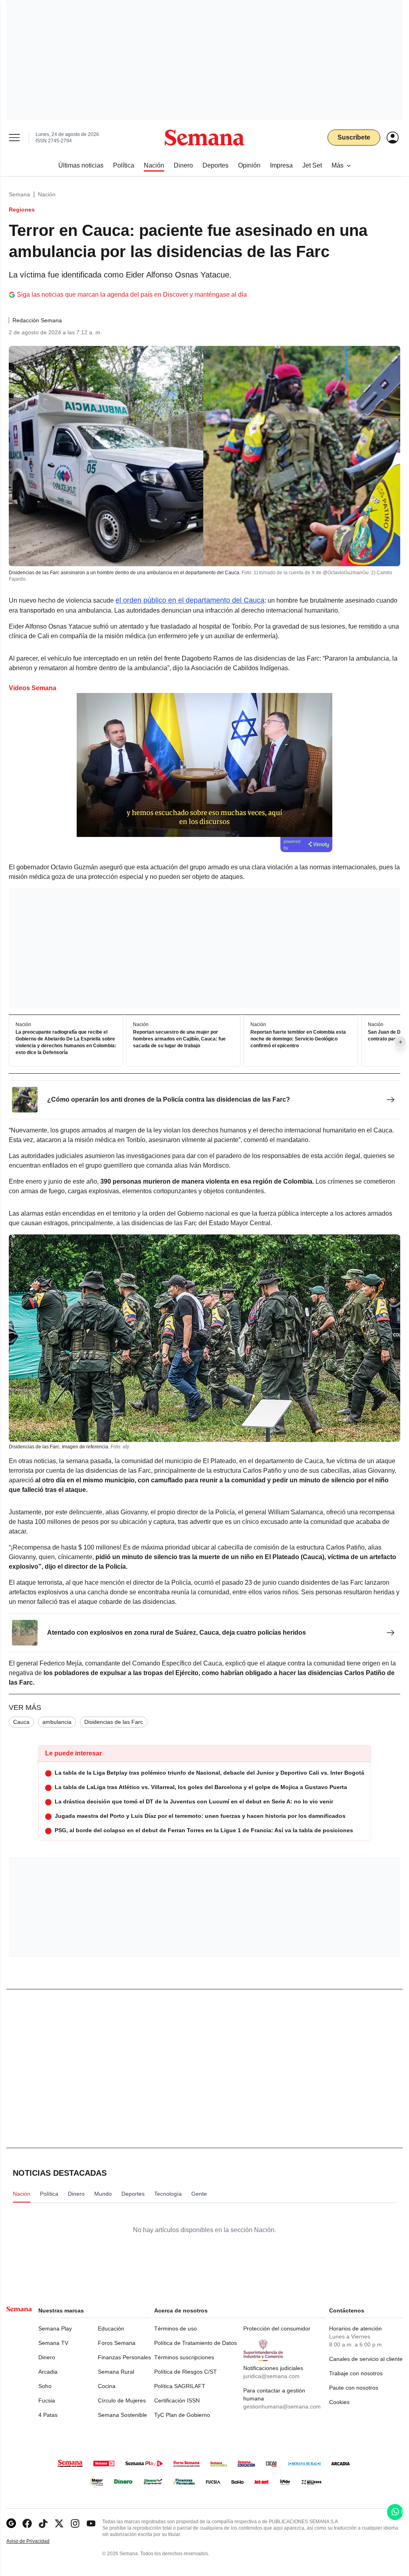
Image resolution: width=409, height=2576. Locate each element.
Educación (111, 2328)
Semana (19, 194)
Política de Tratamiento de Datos (196, 2343)
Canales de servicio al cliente (366, 2359)
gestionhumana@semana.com (282, 2406)
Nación (47, 194)
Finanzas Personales (124, 2357)
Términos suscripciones (184, 2357)
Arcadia (48, 2372)
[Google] (11, 2523)
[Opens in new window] (27, 2523)
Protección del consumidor (277, 2328)
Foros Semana (117, 2343)
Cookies (339, 2402)
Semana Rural (116, 2372)
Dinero (47, 2357)
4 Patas (48, 2415)
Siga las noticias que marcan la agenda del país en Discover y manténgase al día (132, 295)
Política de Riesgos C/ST (186, 2372)
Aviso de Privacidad (36, 2541)
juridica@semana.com (271, 2376)
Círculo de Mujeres (122, 2400)
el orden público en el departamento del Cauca (190, 600)
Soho (45, 2386)
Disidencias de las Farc (114, 1722)
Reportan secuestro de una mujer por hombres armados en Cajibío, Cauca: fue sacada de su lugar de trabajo (179, 1039)
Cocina (107, 2386)
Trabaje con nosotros (356, 2373)
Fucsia (47, 2400)
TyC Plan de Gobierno (182, 2415)
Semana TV (53, 2343)
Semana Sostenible (122, 2415)
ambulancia (57, 1722)
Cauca (21, 1722)
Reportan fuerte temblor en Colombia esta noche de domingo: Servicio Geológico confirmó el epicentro (298, 1039)
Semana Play (55, 2328)
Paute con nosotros (354, 2388)
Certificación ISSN (177, 2400)
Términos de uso (176, 2328)
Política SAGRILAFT (180, 2386)
